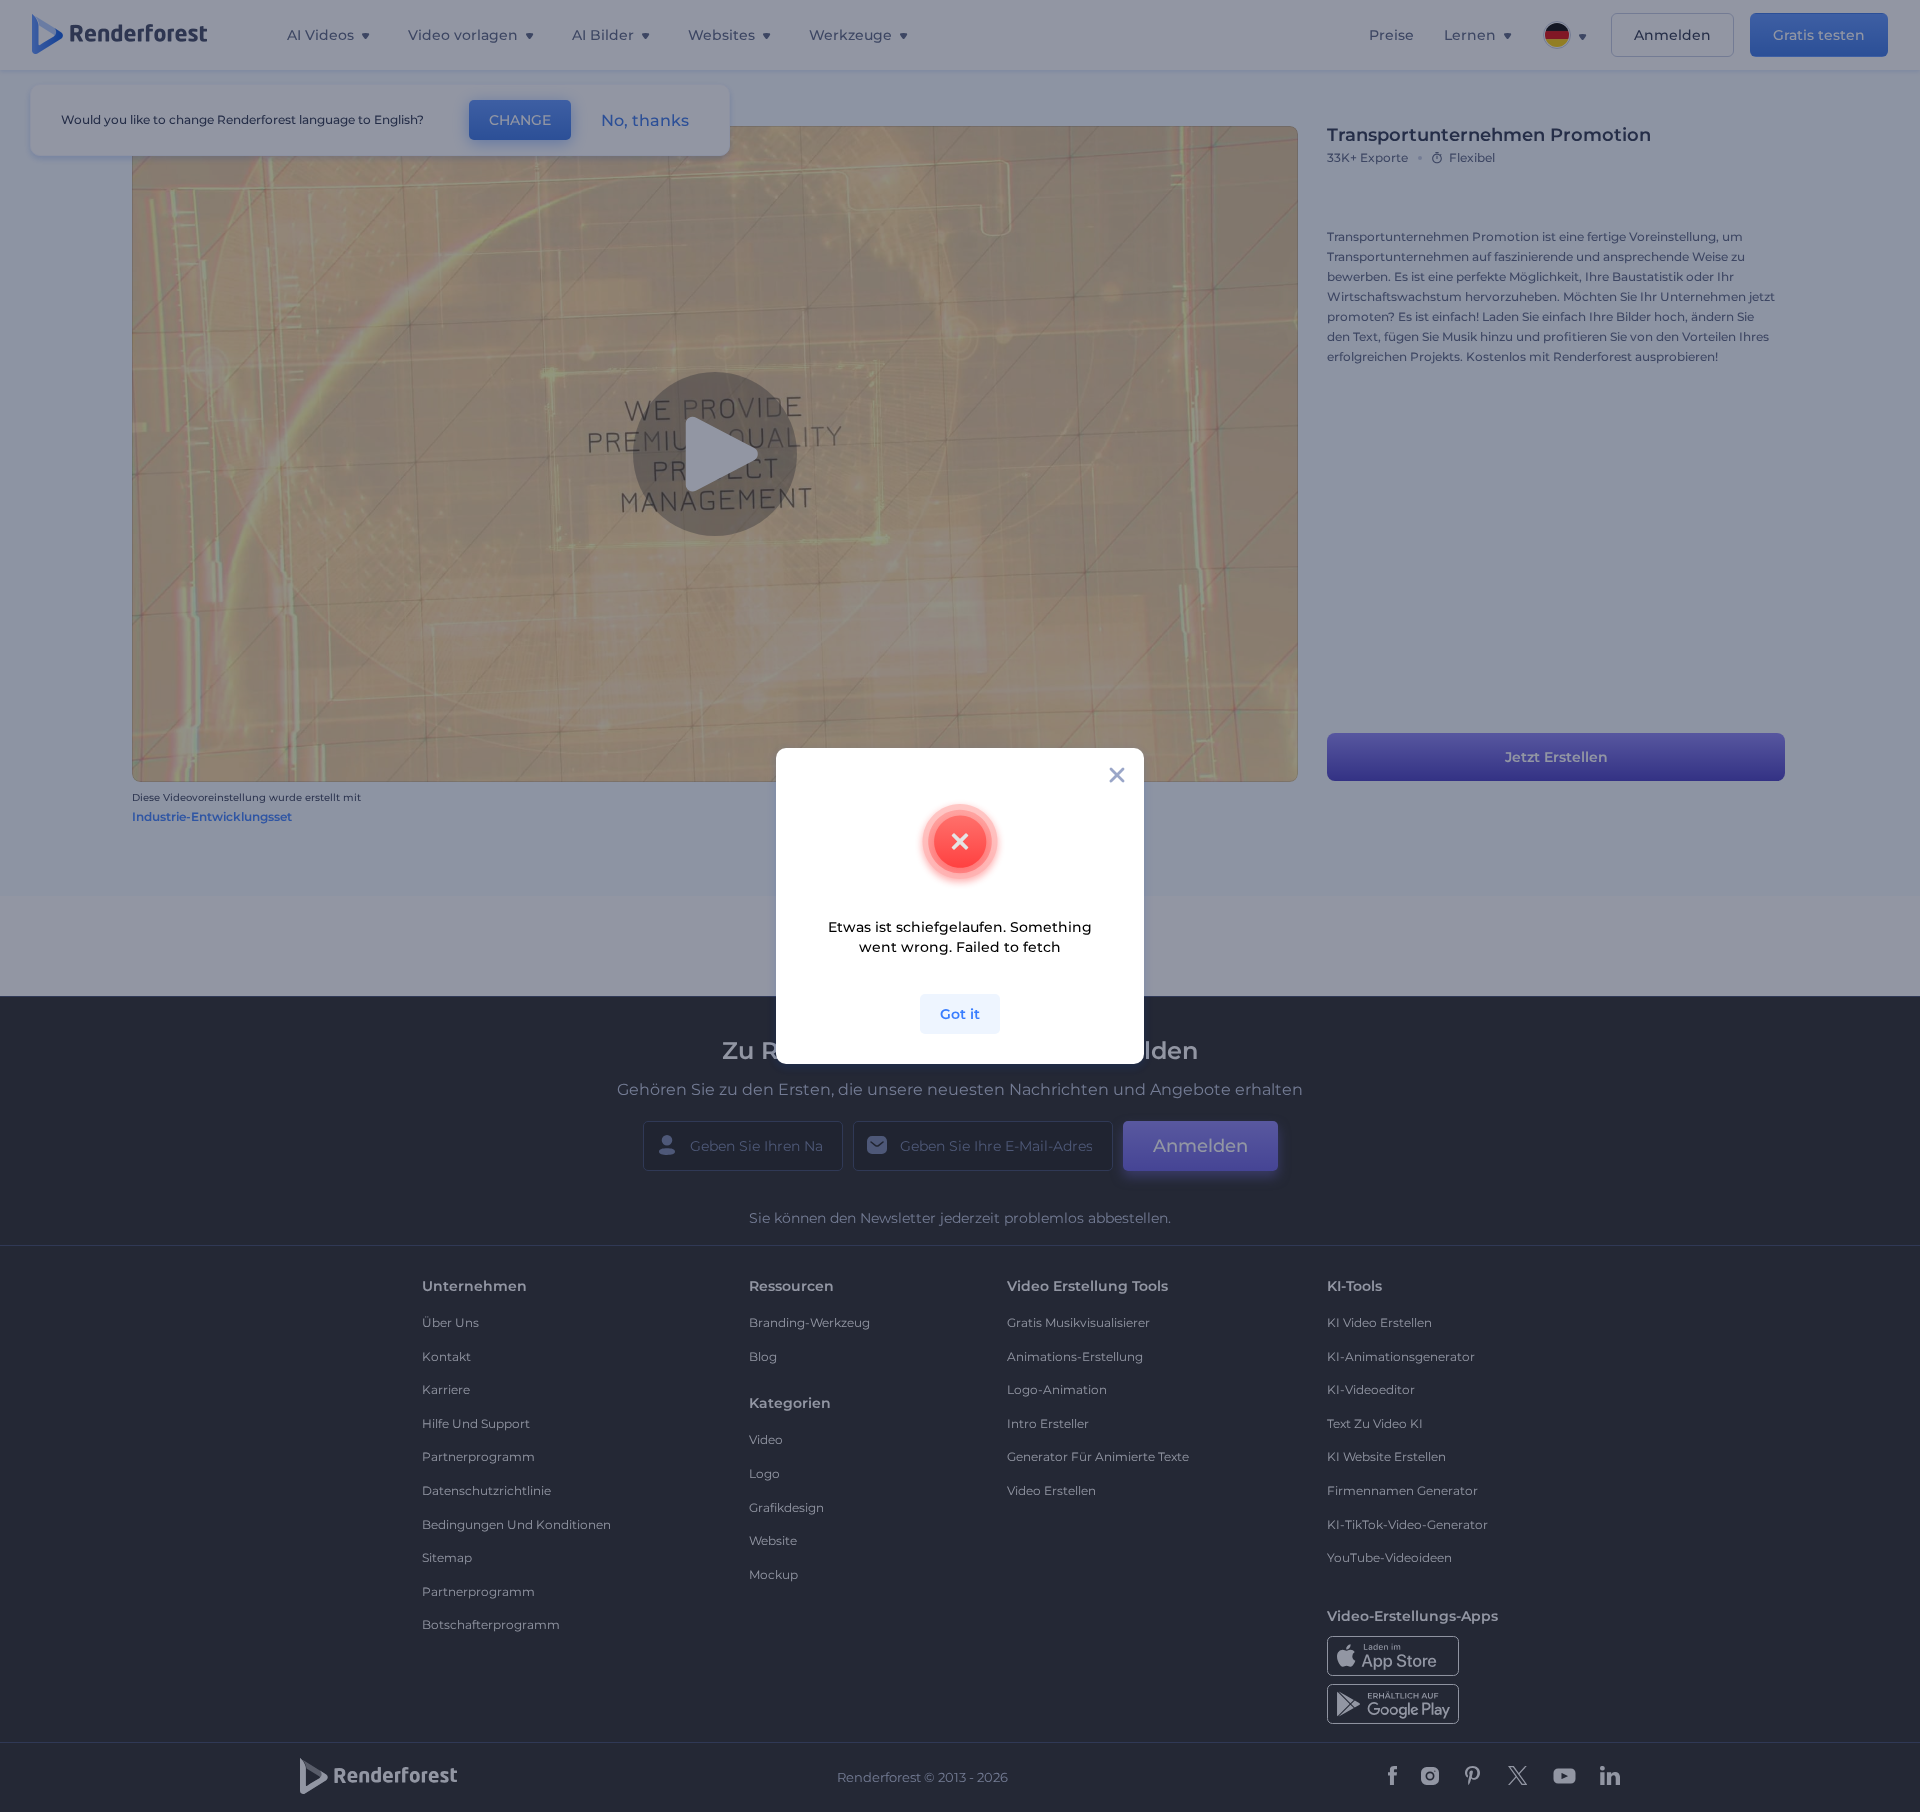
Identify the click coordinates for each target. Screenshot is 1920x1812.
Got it (960, 1014)
